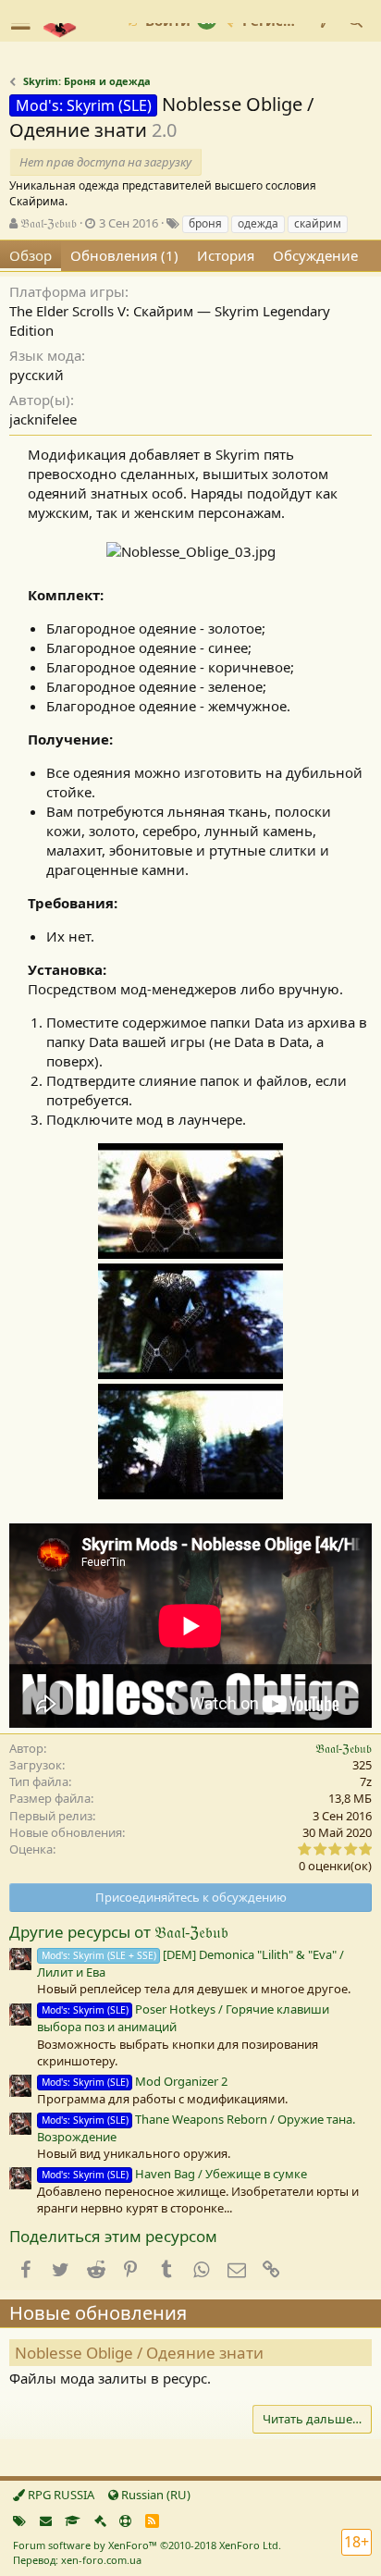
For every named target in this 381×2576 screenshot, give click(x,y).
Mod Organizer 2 (135, 2081)
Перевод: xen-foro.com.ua (77, 2560)
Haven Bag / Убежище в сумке (174, 2174)
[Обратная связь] (46, 2521)
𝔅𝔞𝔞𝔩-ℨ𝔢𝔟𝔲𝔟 (49, 223)
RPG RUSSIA (60, 2495)
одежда (258, 223)
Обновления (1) (124, 255)
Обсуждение (315, 255)
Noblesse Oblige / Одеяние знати (139, 2353)
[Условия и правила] (73, 2521)
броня (205, 223)
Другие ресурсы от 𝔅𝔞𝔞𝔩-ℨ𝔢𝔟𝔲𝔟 (119, 1932)
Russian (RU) (154, 2495)
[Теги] (19, 2521)
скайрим (318, 223)
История (226, 255)
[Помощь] (125, 2521)
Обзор (31, 255)
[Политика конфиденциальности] (100, 2521)
